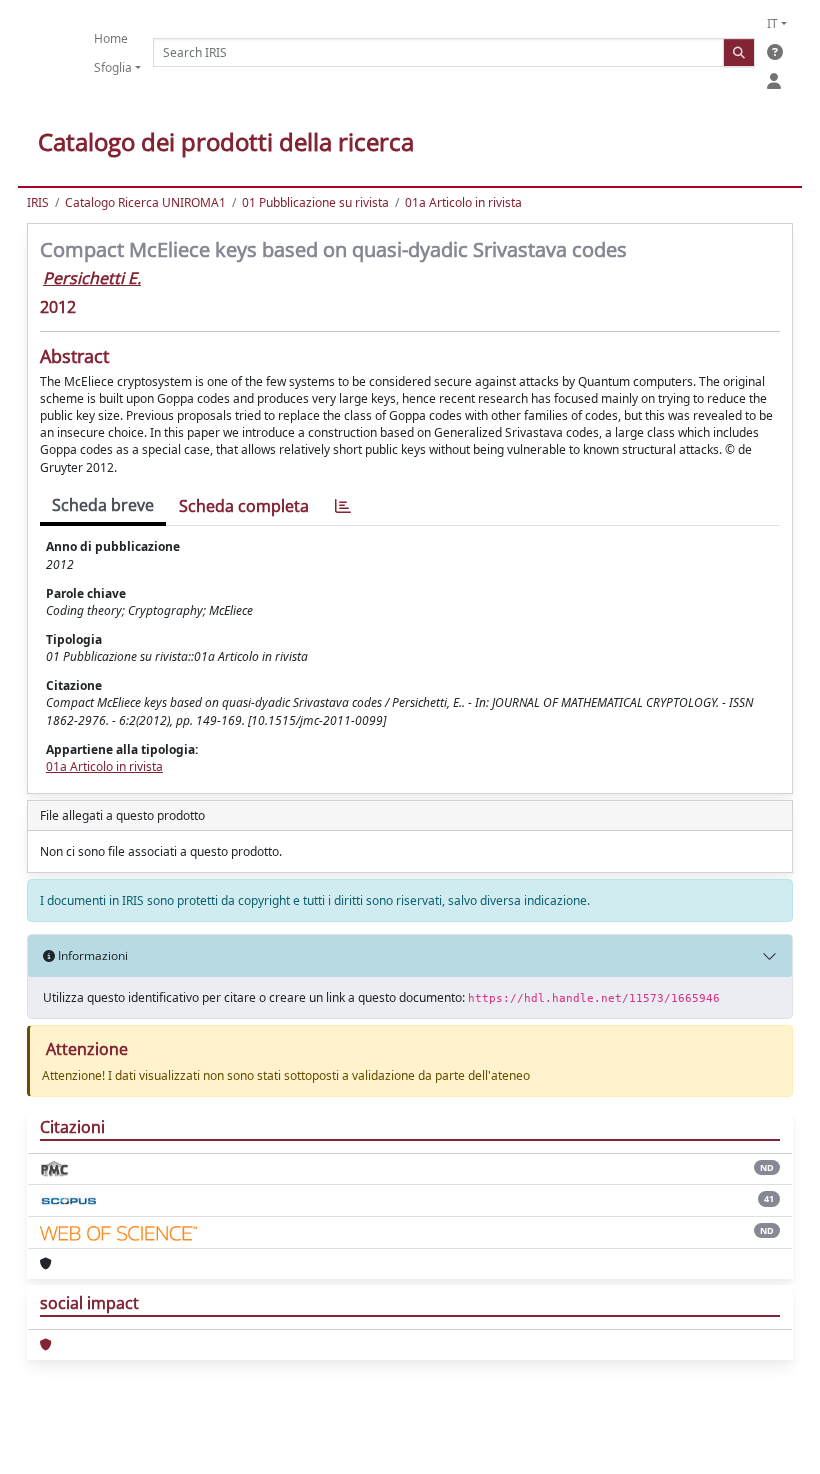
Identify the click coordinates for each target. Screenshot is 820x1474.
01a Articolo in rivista (463, 202)
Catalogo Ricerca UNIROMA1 (145, 202)
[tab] (343, 506)
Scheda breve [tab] (103, 505)
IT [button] (772, 23)
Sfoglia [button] (113, 67)
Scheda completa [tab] (244, 506)
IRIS (38, 202)
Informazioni (91, 955)
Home (111, 38)
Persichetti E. (92, 278)
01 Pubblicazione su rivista (315, 202)
